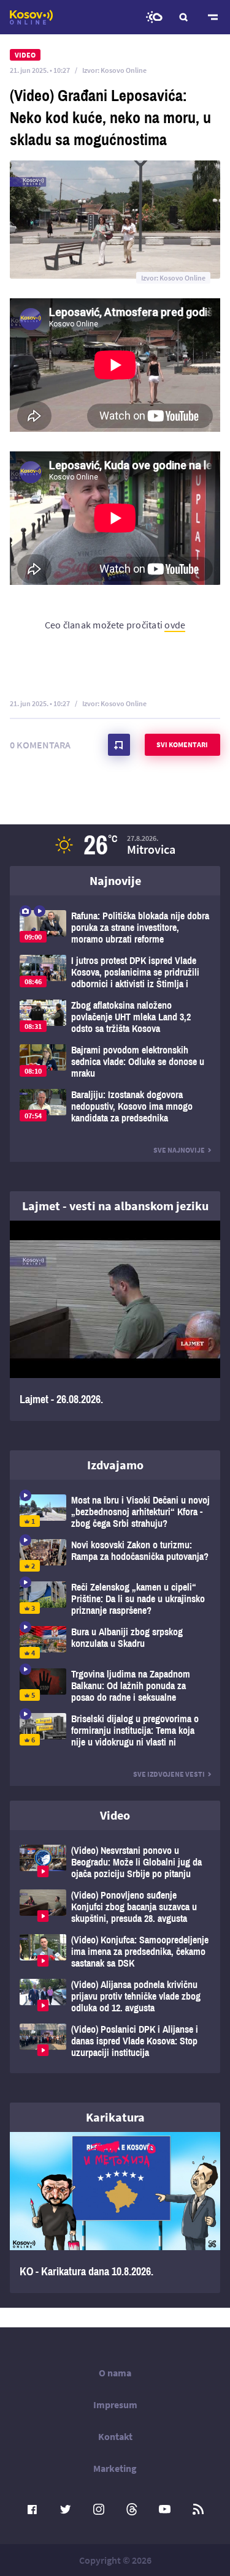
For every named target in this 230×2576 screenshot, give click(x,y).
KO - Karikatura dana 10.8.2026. (115, 2213)
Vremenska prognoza (154, 17)
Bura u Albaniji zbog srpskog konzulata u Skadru (115, 1642)
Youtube (165, 2509)
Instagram (99, 2509)
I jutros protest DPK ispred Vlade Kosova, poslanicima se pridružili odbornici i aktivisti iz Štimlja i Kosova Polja (115, 972)
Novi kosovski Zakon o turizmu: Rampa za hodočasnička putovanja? (115, 1555)
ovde (175, 625)
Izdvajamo (115, 1465)
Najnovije (115, 880)
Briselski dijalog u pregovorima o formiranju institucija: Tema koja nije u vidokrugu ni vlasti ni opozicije (115, 1731)
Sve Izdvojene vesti (169, 1774)
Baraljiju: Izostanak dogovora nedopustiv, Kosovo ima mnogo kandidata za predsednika (115, 1106)
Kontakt (115, 2436)
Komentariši (119, 745)
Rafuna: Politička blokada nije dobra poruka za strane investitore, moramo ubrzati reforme (115, 928)
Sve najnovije (179, 1150)
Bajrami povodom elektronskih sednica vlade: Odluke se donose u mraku (115, 1062)
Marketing (115, 2468)
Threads (132, 2509)
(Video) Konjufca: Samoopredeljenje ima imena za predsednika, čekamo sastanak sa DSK (115, 1952)
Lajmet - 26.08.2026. (115, 1321)
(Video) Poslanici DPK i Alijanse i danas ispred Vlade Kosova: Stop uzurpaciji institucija (115, 2041)
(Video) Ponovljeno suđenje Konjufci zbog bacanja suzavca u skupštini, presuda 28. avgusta (115, 1907)
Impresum (115, 2405)
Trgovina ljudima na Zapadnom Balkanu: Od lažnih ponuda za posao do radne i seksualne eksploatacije (115, 1686)
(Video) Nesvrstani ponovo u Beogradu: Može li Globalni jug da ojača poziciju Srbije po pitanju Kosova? (115, 1862)
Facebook (33, 2509)
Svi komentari (182, 744)
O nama (115, 2373)
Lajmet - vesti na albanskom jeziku (115, 1206)
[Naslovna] (31, 17)
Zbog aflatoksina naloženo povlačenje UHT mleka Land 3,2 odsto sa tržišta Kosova (115, 1017)
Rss (198, 2509)
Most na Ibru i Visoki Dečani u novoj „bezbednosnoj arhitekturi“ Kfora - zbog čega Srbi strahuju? (115, 1512)
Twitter (66, 2509)
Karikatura (115, 2117)
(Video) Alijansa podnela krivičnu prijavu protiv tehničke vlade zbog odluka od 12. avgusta (115, 1996)
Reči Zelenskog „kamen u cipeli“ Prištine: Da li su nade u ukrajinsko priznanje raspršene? (115, 1599)
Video (115, 1815)
